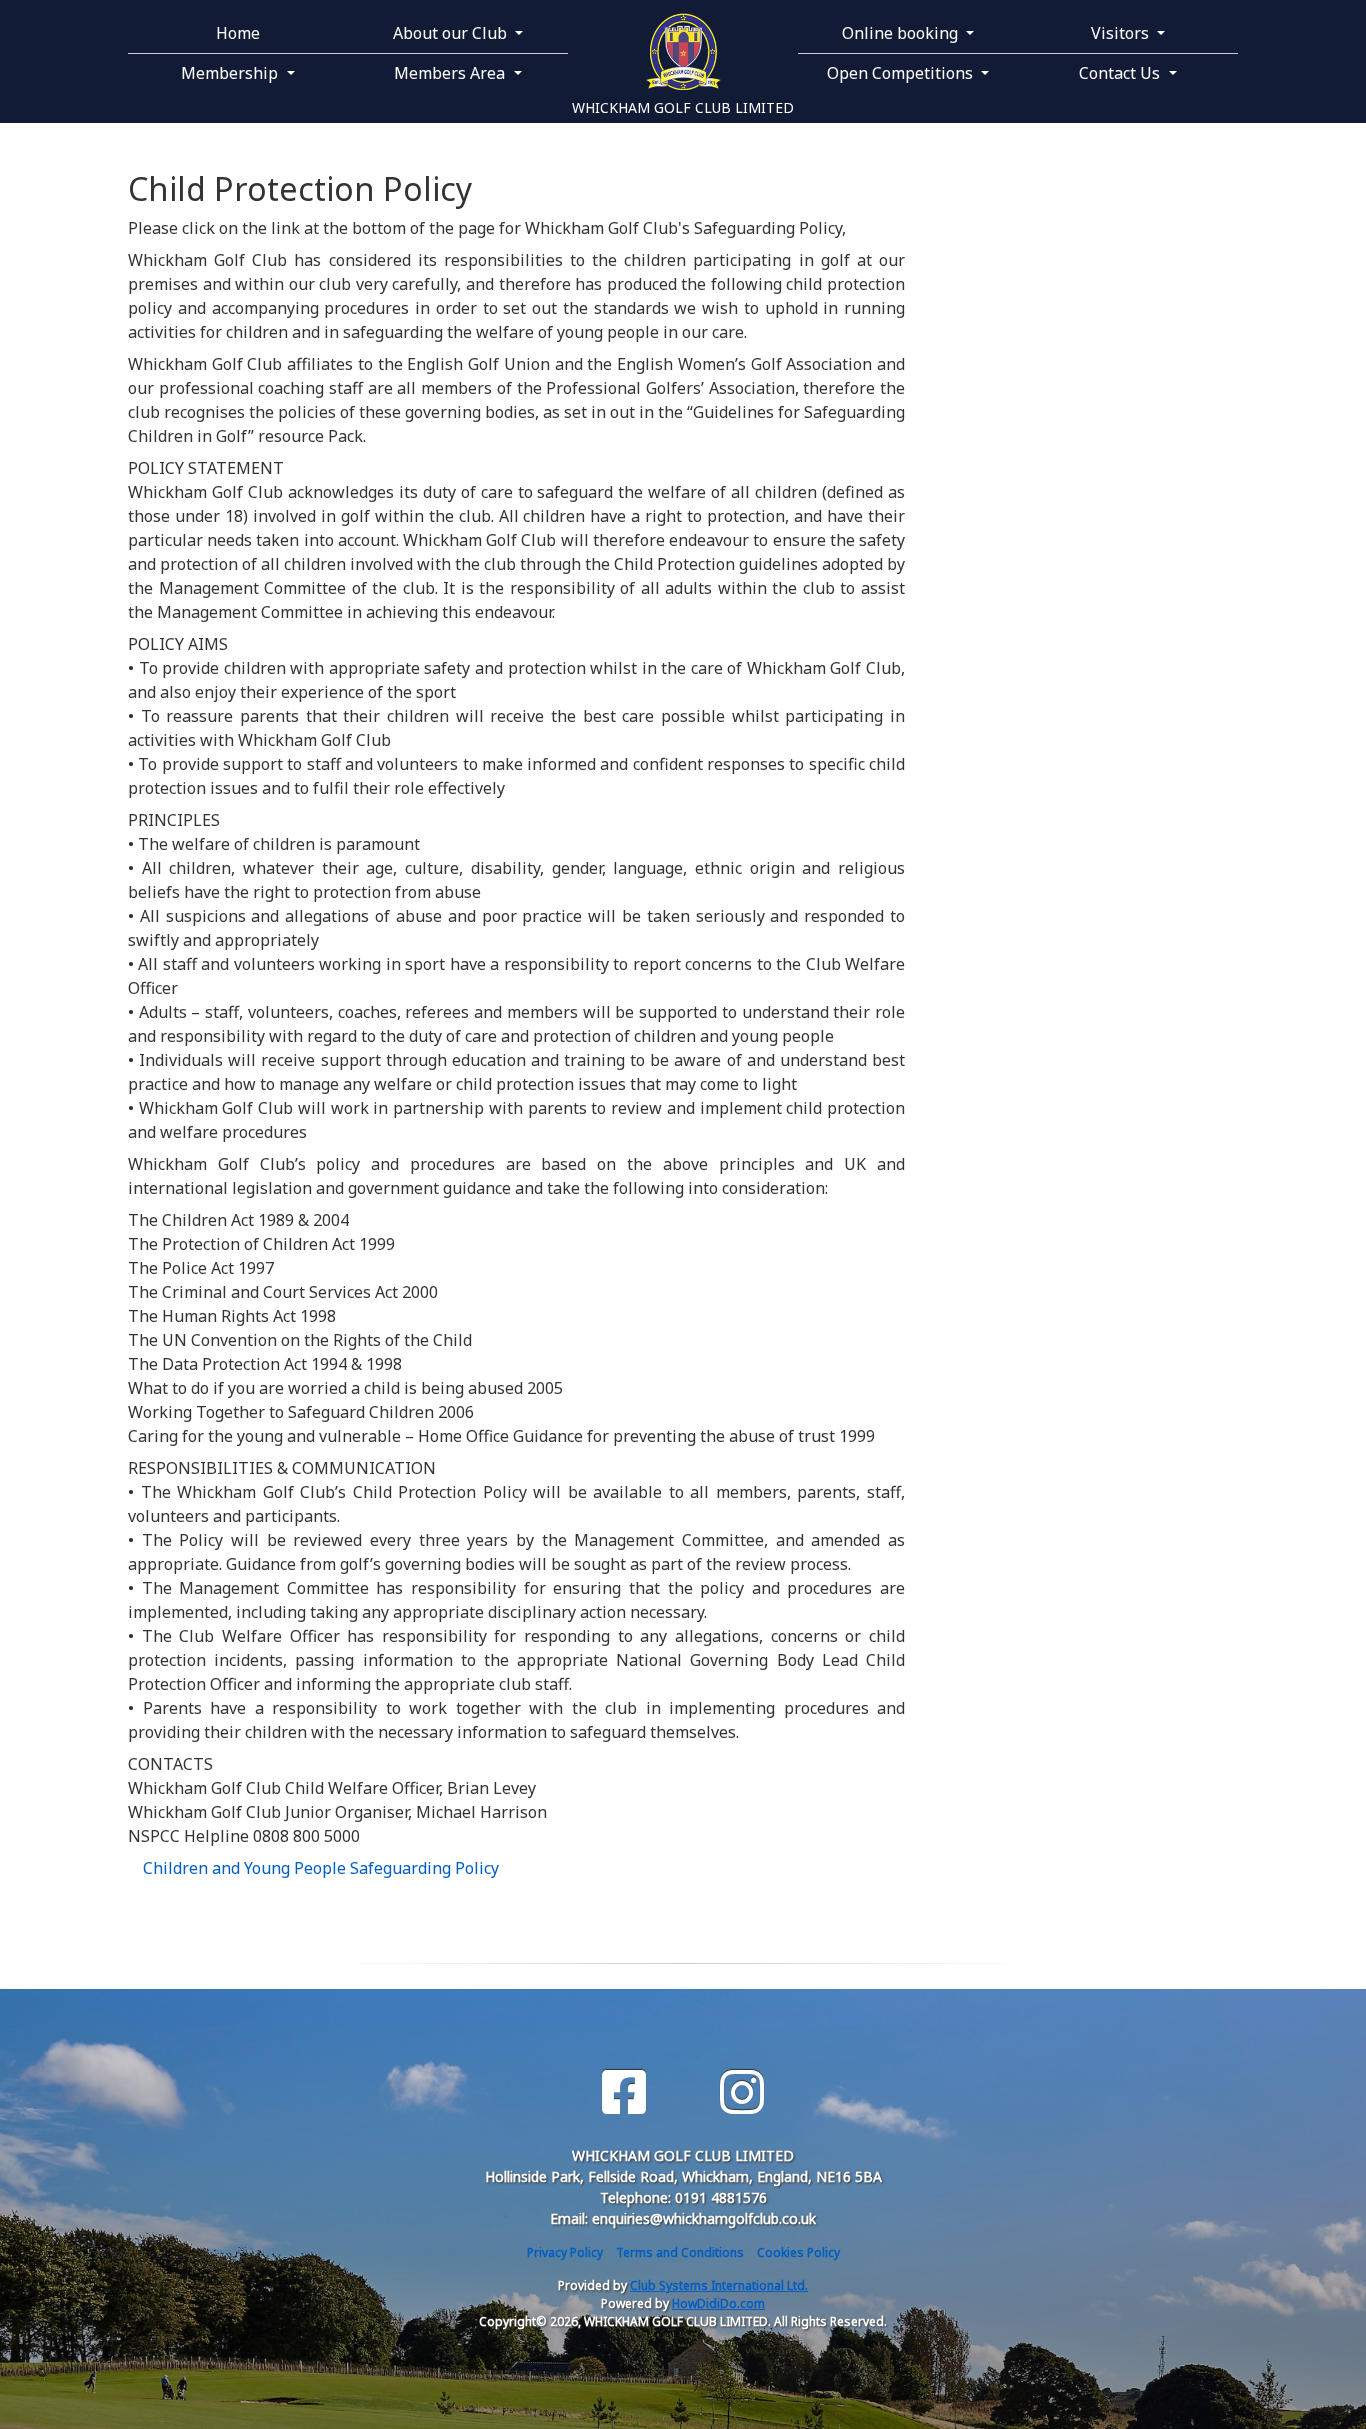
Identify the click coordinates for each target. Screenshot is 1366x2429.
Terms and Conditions (680, 2252)
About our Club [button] (452, 33)
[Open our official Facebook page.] (624, 2092)
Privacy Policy (565, 2252)
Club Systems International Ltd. (719, 2285)
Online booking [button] (902, 33)
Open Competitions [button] (902, 73)
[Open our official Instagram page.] (742, 2092)
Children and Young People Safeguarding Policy (321, 1868)
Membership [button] (231, 73)
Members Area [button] (451, 73)
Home (238, 33)
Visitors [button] (1122, 33)
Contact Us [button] (1121, 73)
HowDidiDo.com (718, 2303)
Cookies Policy (798, 2252)
